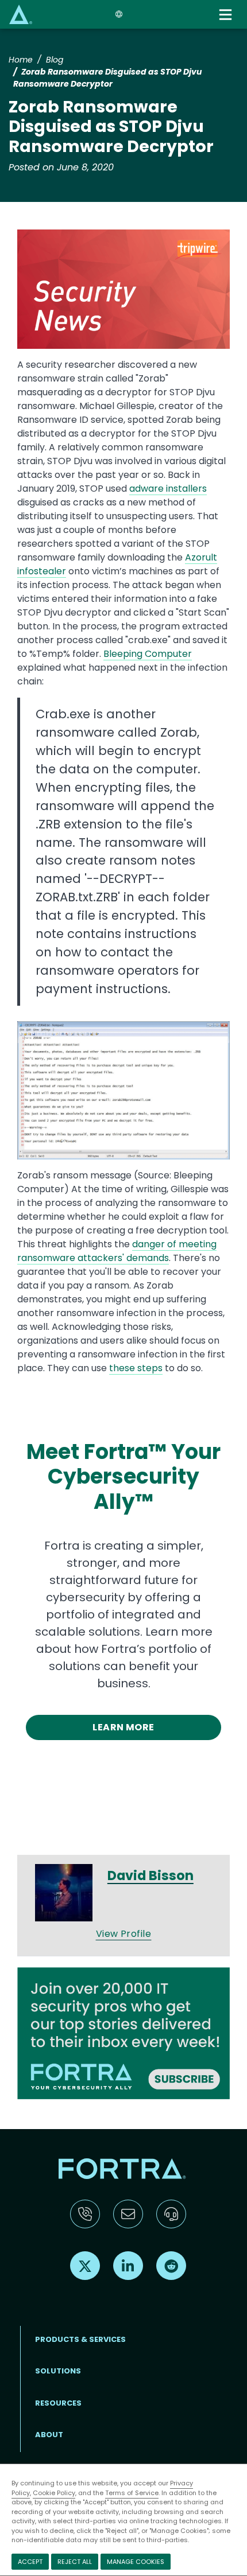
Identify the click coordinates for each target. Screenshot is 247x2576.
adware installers (168, 489)
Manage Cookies (136, 2562)
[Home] (21, 14)
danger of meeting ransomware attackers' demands (117, 1251)
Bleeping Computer (148, 654)
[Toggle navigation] (226, 15)
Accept (30, 2562)
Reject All (75, 2562)
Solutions (58, 2371)
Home (21, 60)
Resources (58, 2403)
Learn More (123, 1727)
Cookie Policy (54, 2493)
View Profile (124, 1934)
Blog (55, 60)
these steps (136, 1368)
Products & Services (80, 2339)
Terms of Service (132, 2493)
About (49, 2435)
